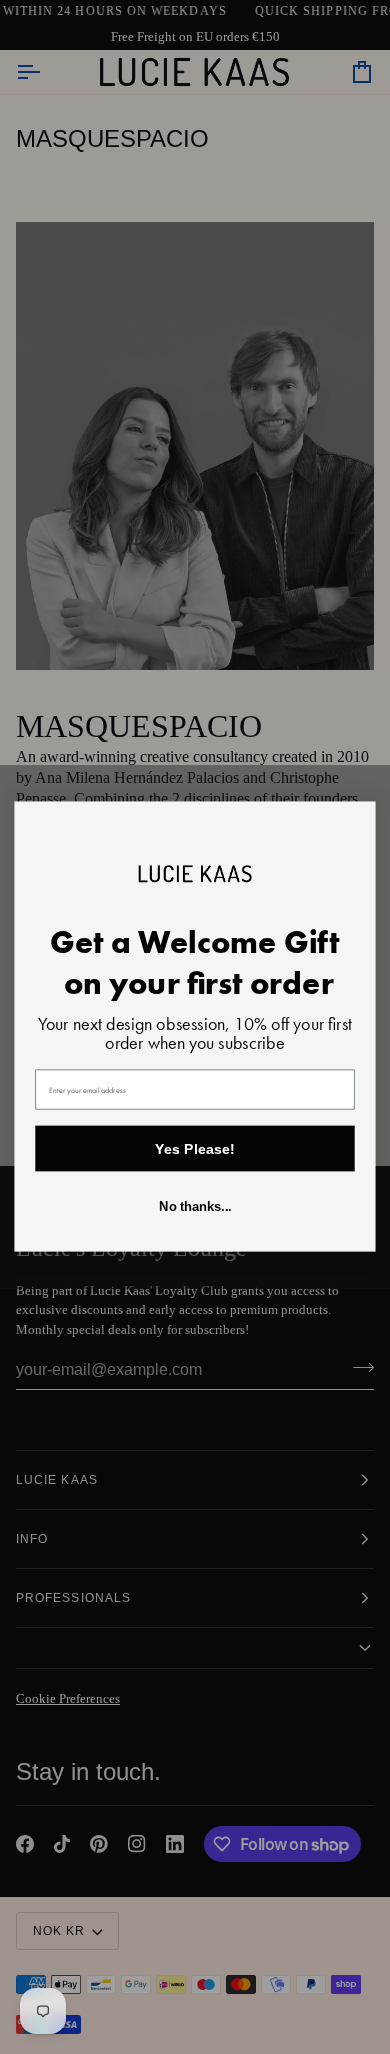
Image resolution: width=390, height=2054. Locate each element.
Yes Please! (194, 1149)
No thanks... (195, 1208)
